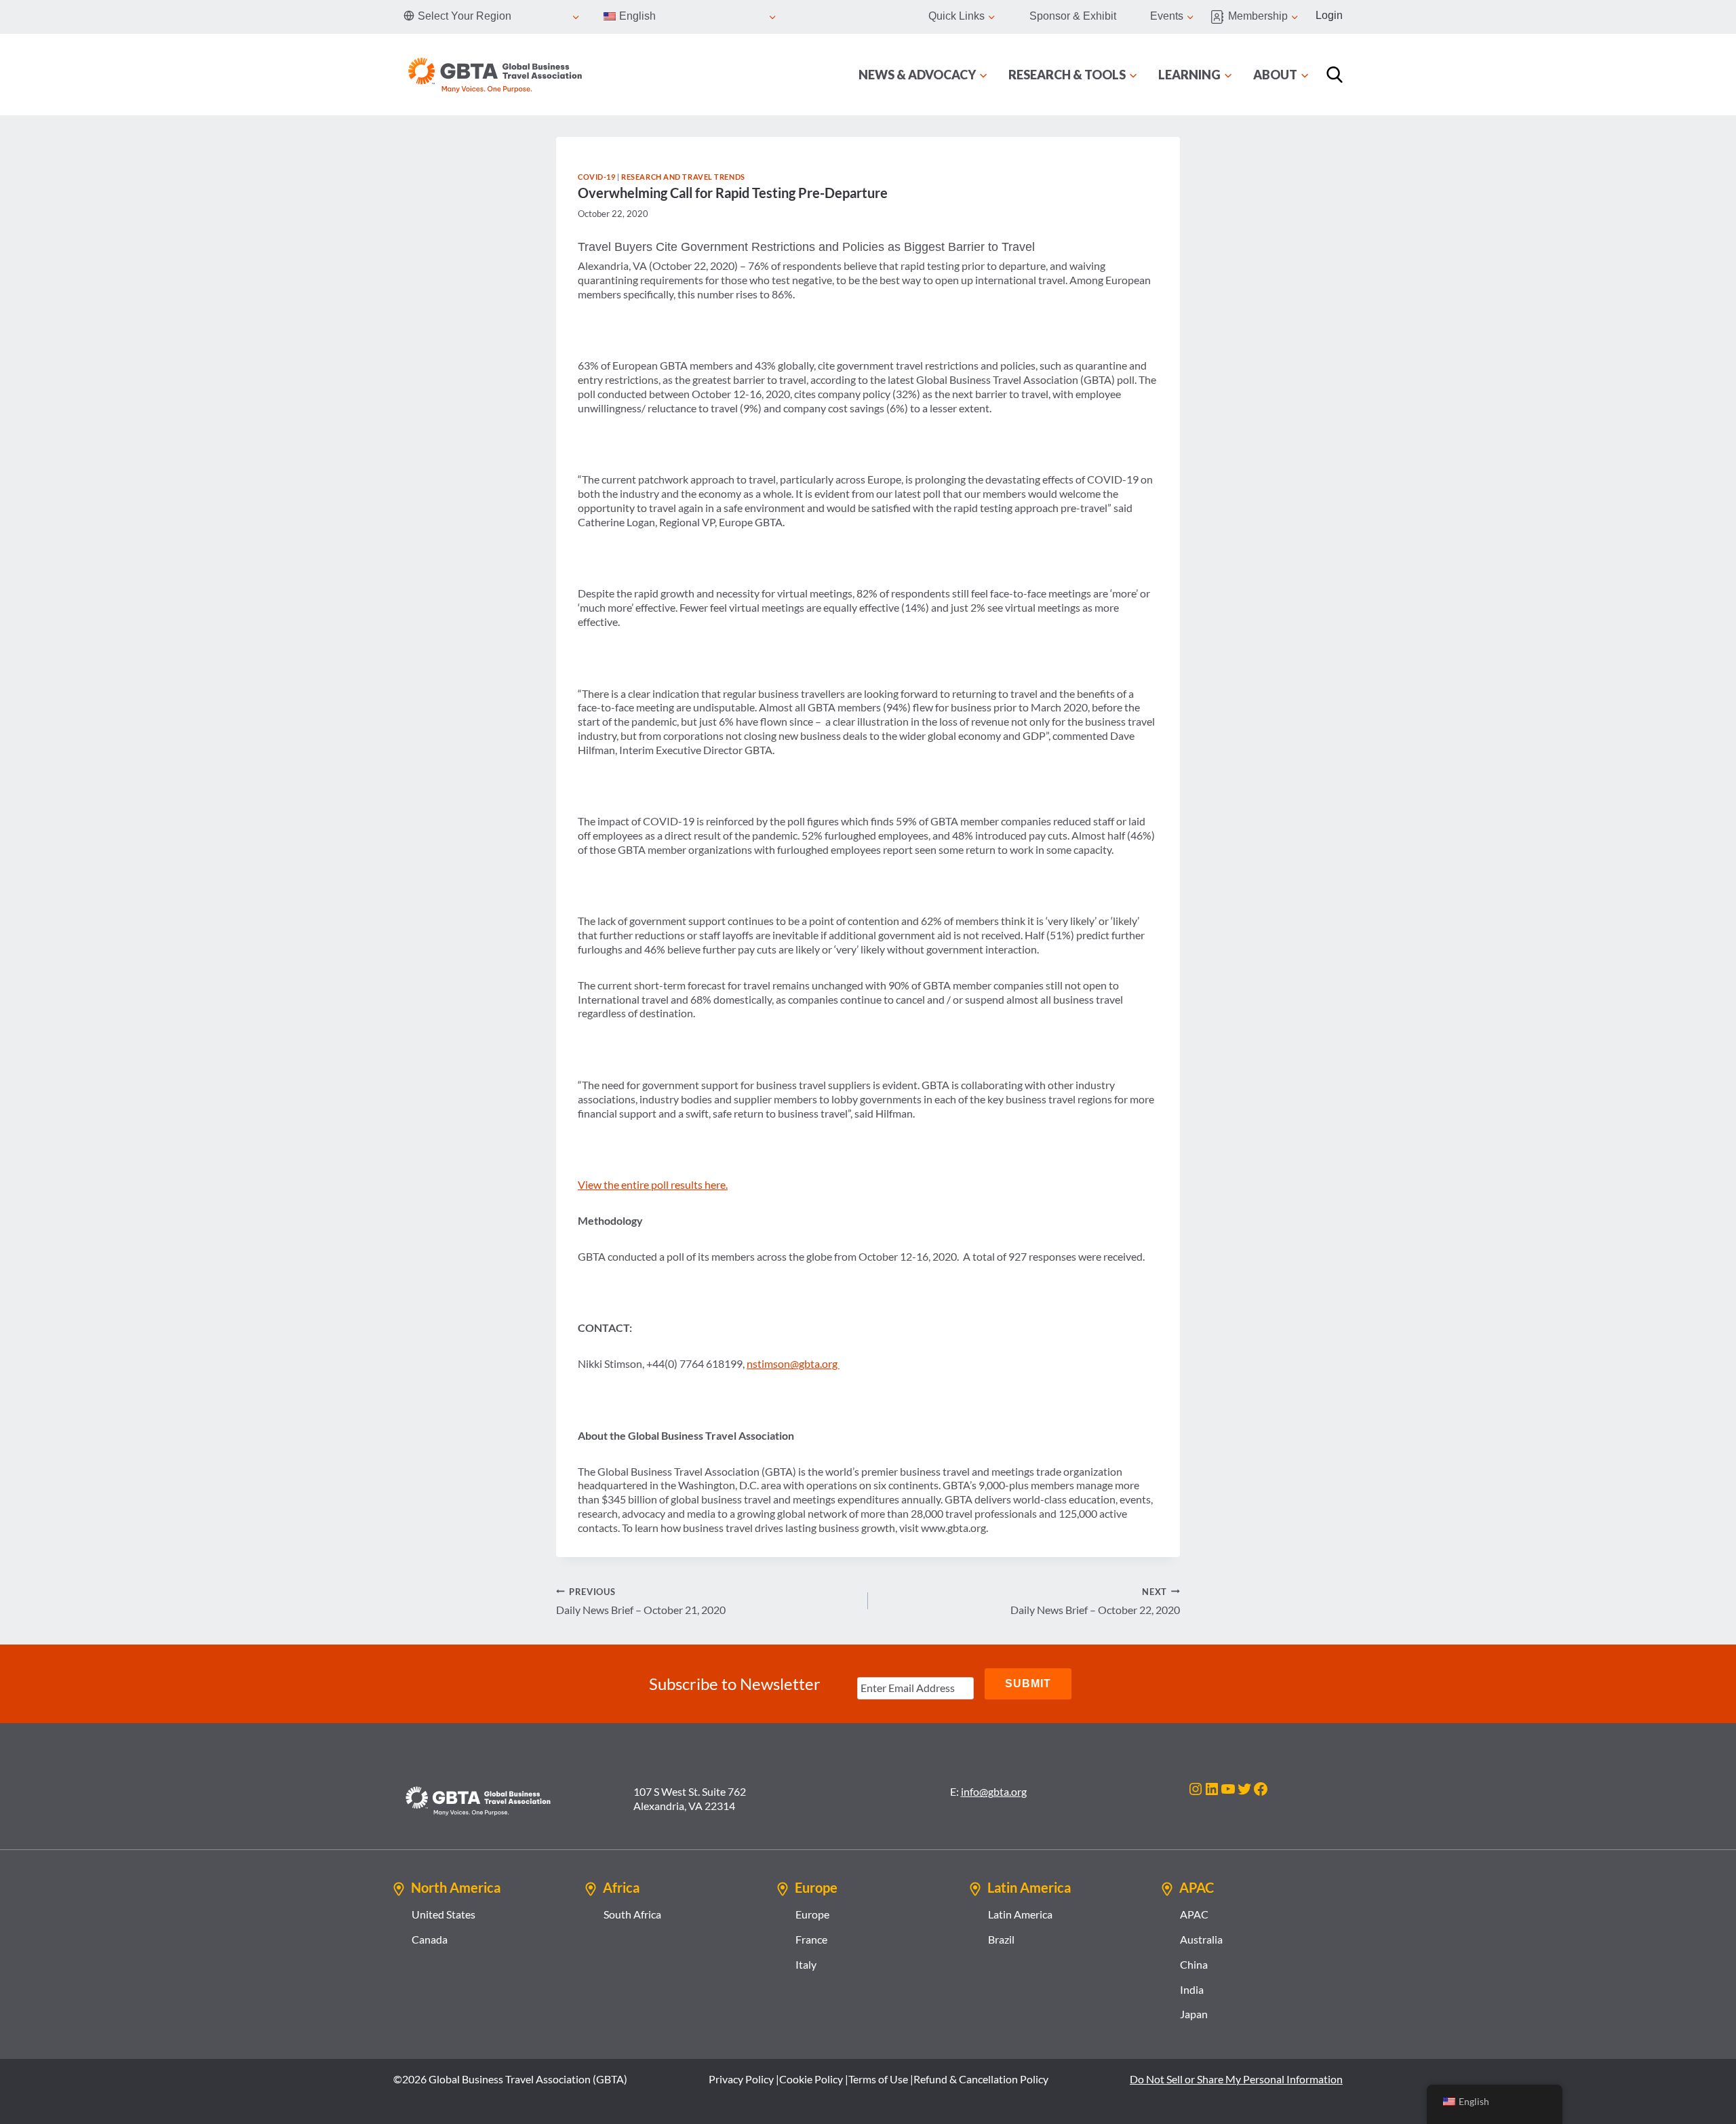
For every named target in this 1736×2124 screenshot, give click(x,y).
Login (1329, 15)
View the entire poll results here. (653, 1184)
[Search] (1335, 75)
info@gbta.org (994, 1791)
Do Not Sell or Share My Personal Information (1236, 2079)
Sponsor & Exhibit (1073, 16)
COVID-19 (596, 177)
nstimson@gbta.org (793, 1363)
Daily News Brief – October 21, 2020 (641, 1601)
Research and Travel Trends (683, 177)
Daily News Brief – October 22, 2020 (1095, 1601)
